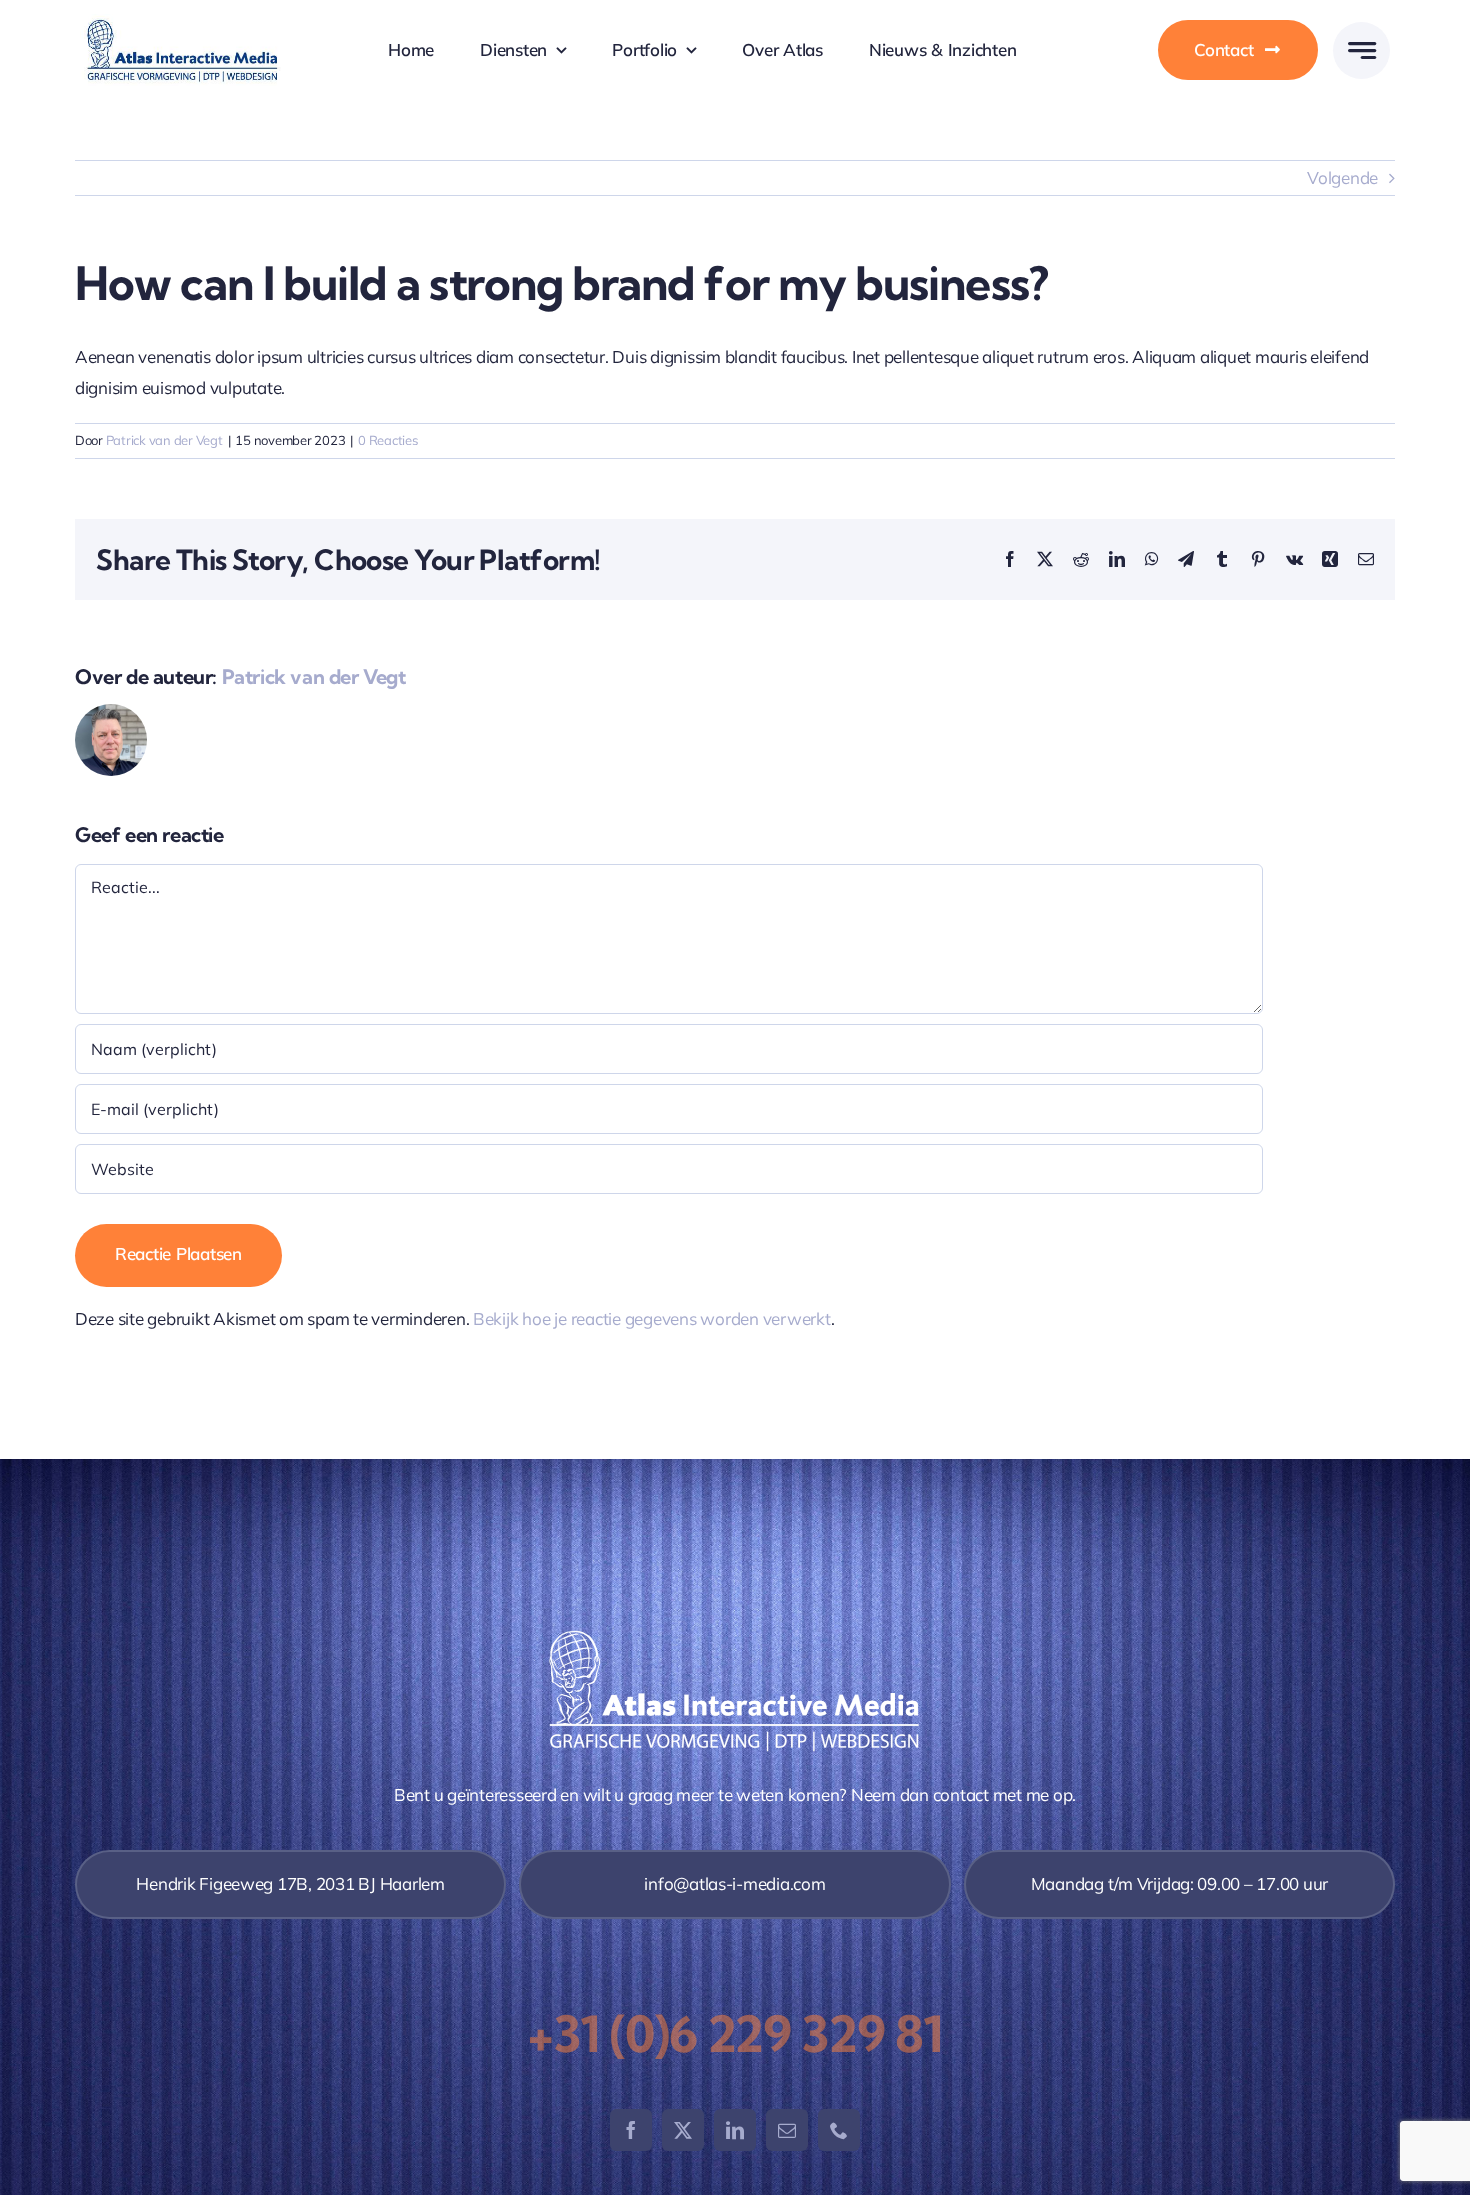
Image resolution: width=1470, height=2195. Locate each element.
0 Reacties (387, 440)
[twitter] (683, 2130)
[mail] (787, 2130)
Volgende (1342, 177)
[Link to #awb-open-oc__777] (1361, 50)
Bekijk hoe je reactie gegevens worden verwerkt (652, 1318)
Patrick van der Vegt (164, 440)
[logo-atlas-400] (182, 22)
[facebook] (631, 2130)
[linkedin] (735, 2130)
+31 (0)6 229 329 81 (735, 2034)
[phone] (839, 2130)
